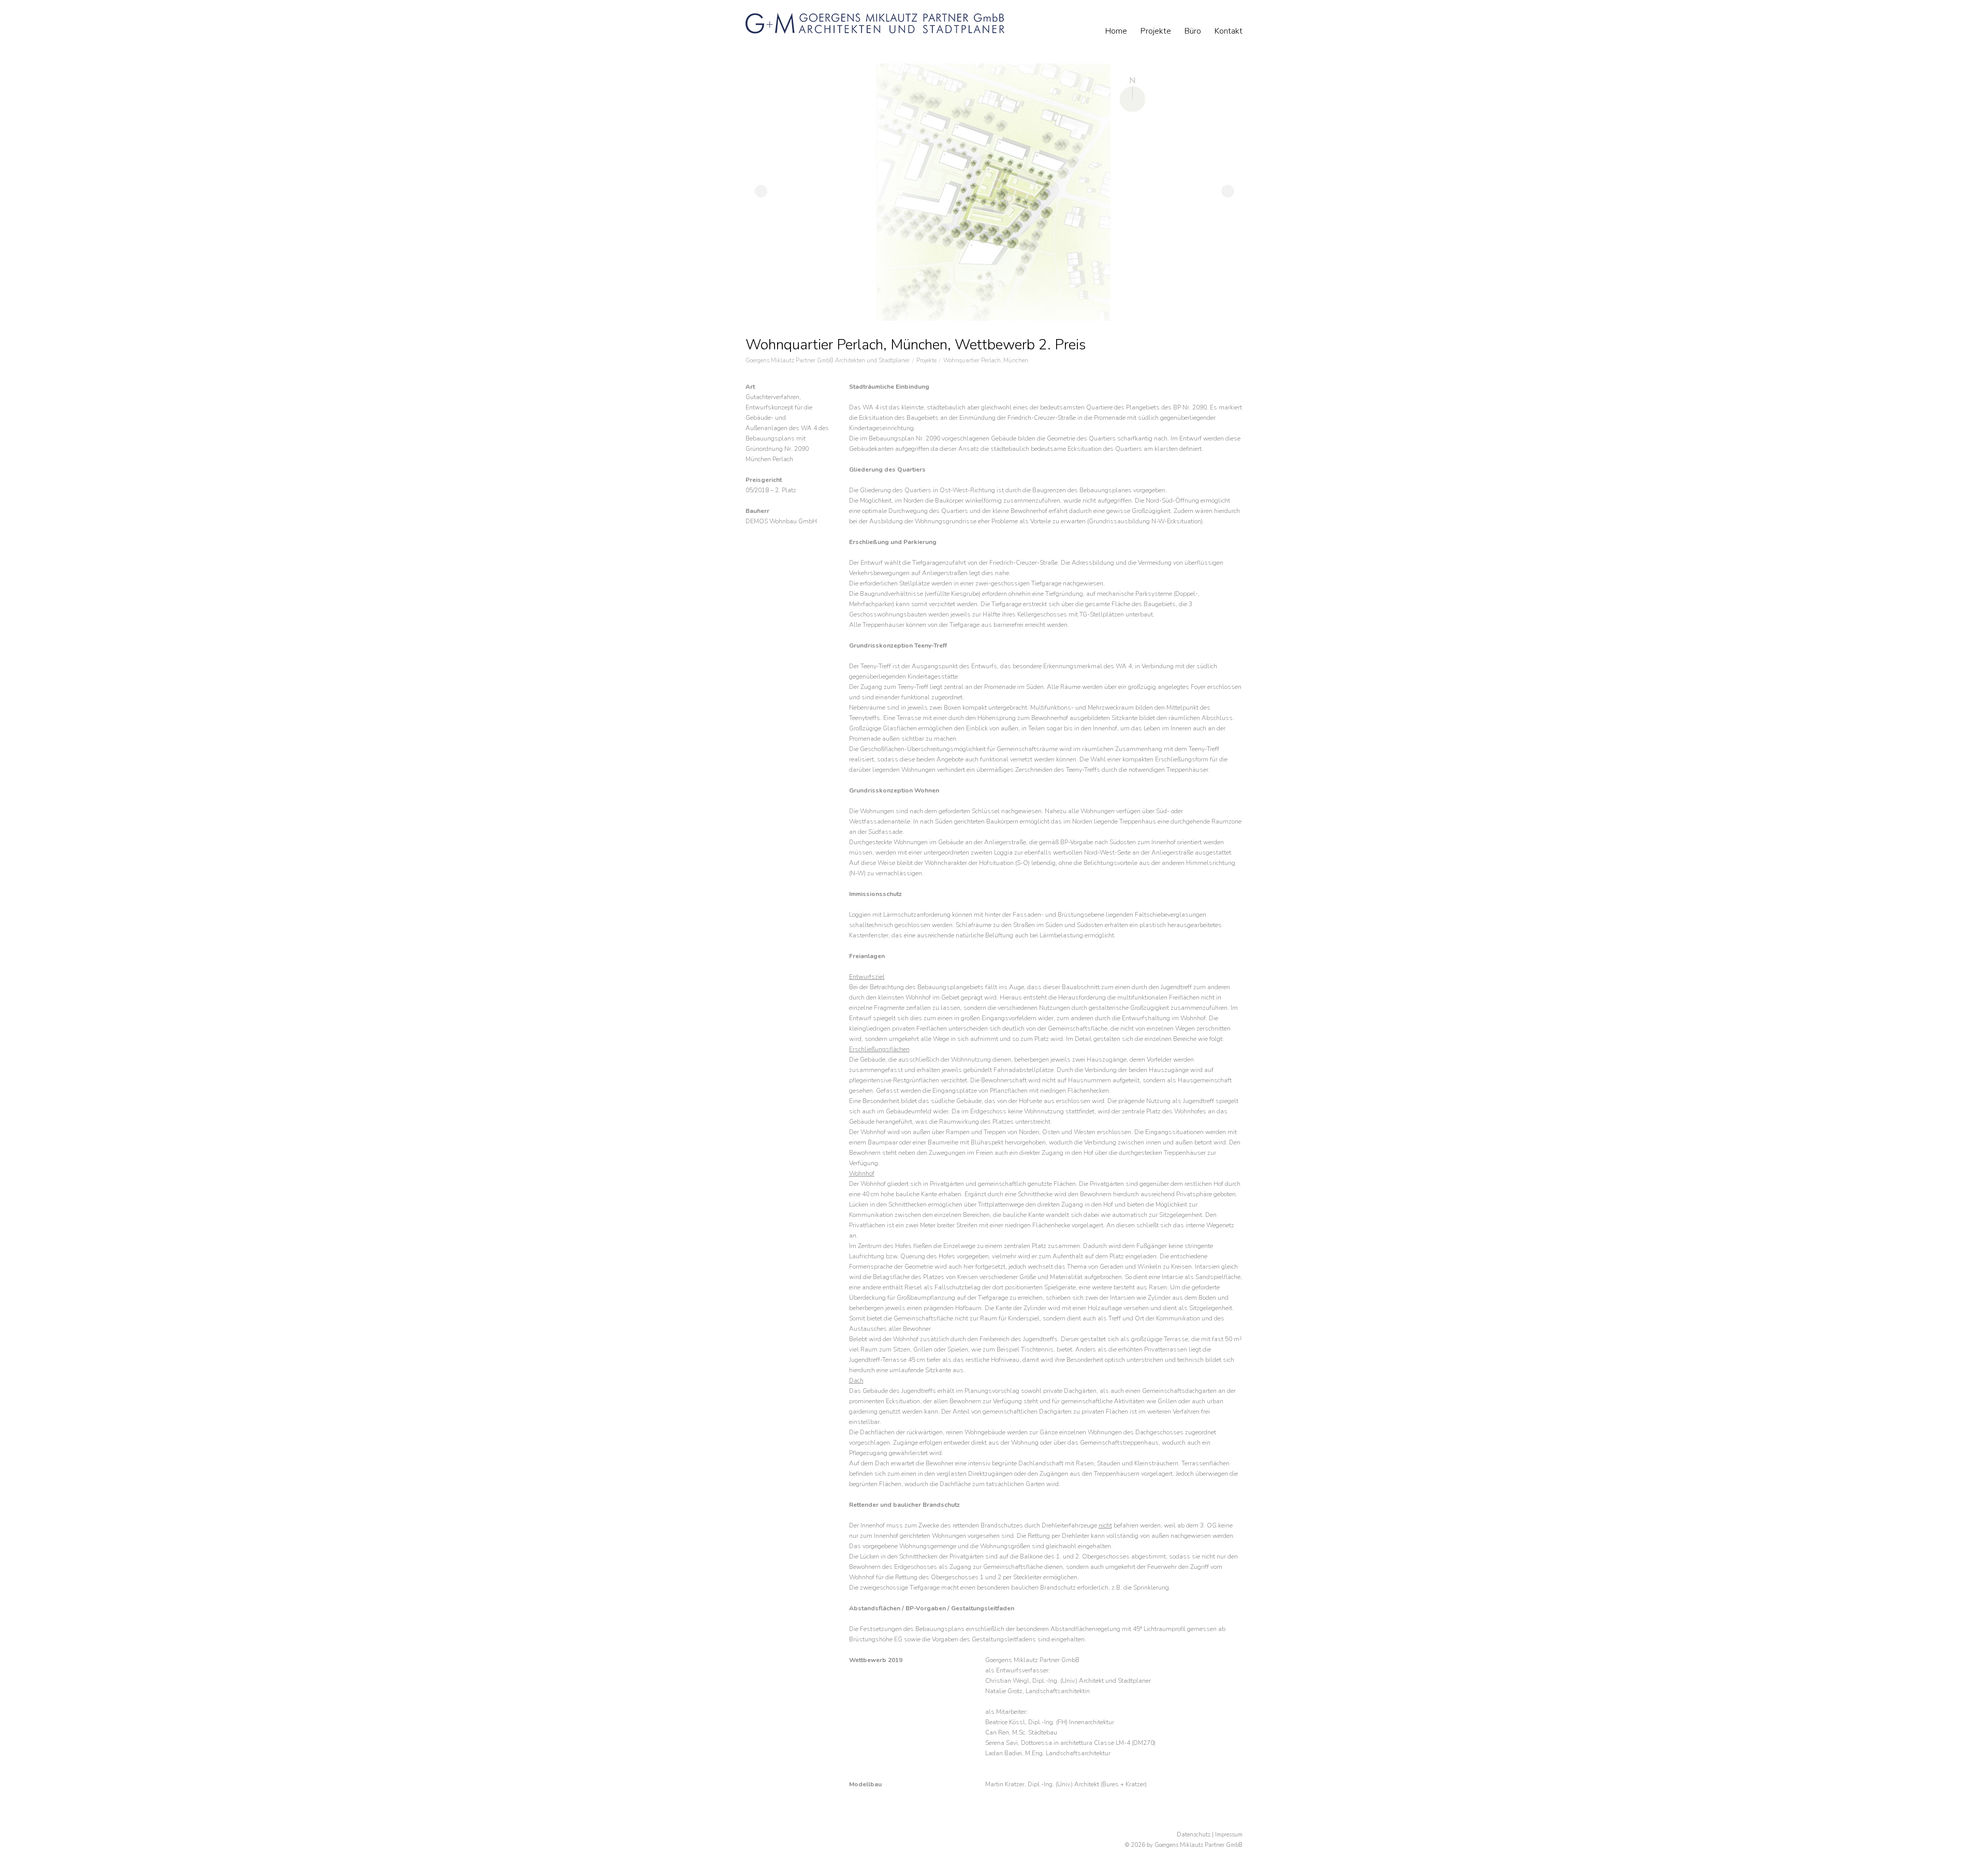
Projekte (1156, 31)
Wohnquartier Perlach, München (986, 361)
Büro (1193, 31)
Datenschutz (1194, 1835)
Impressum (1229, 1835)
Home (1116, 31)
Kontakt (1229, 31)
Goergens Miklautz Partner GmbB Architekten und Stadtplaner (828, 361)
